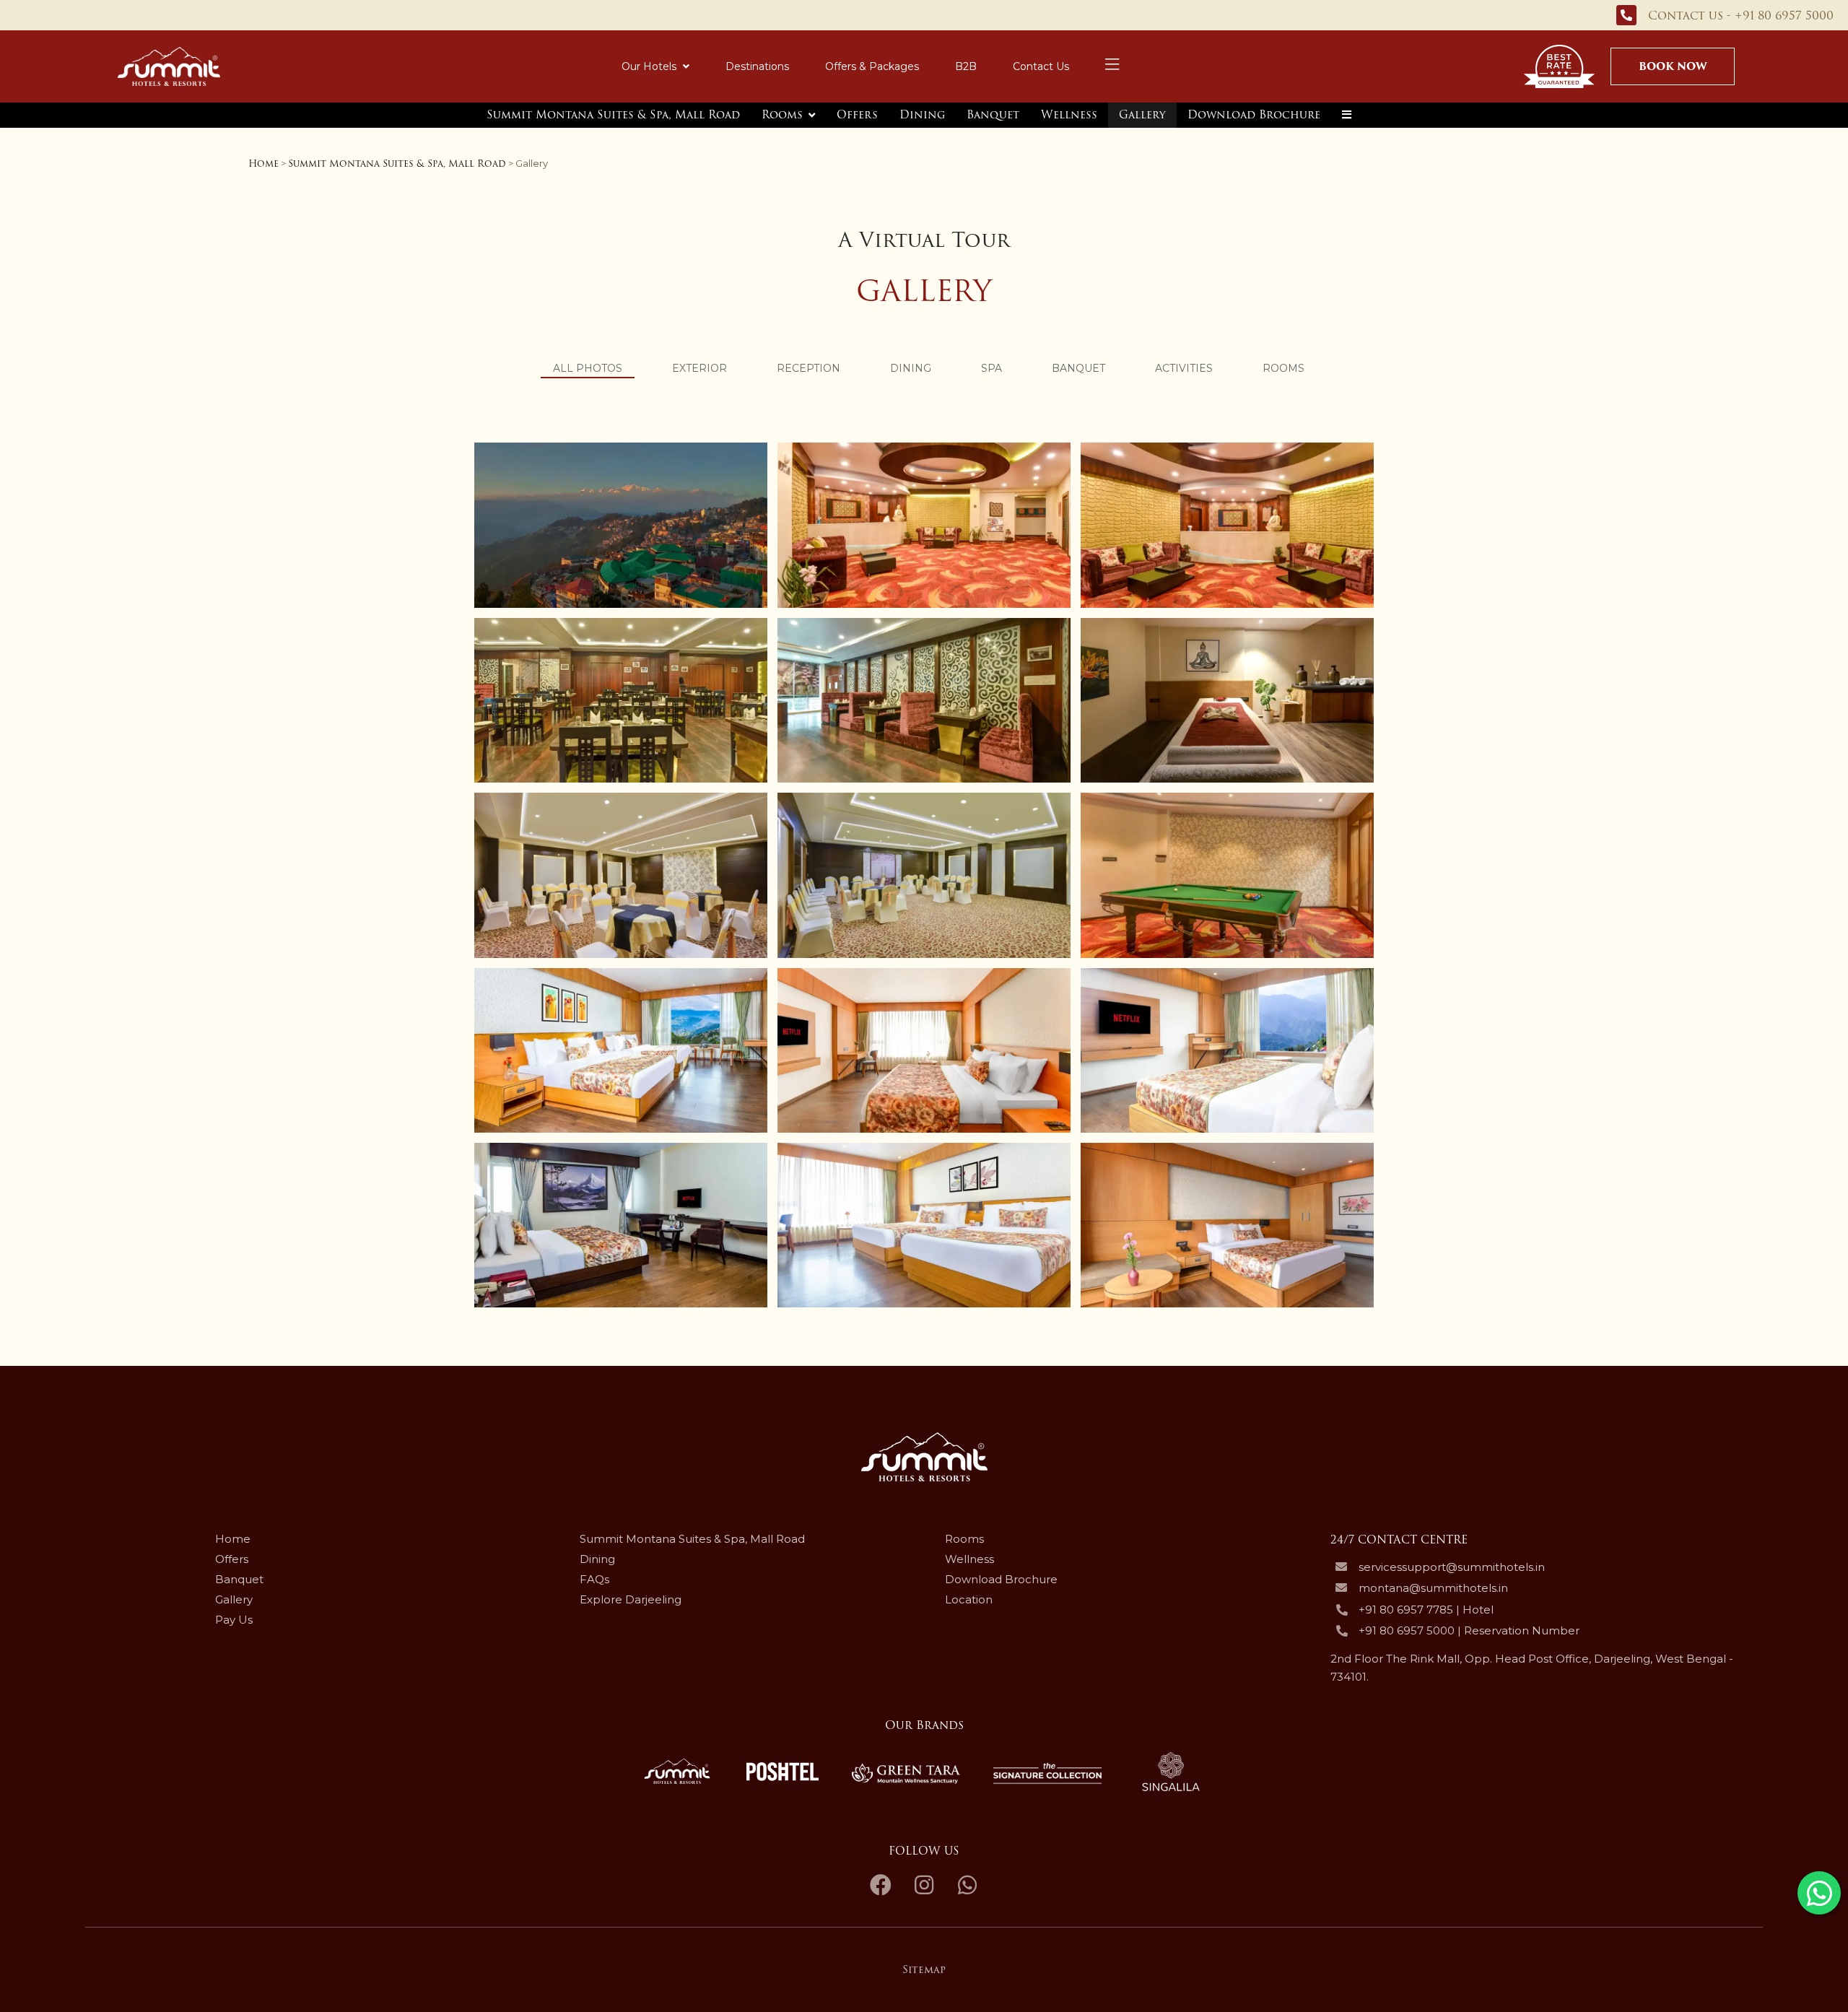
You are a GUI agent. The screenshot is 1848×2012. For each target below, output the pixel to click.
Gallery (1142, 115)
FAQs (594, 1579)
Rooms (782, 115)
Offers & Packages (872, 66)
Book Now (1673, 66)
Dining (922, 115)
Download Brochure (1254, 115)
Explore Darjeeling (631, 1599)
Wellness (1069, 115)
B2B (966, 66)
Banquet (993, 115)
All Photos (588, 368)
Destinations (757, 66)
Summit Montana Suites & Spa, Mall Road (613, 115)
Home (263, 164)
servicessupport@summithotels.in (1452, 1567)
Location (969, 1599)
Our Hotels (649, 66)
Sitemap (924, 1969)
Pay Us (234, 1620)
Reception (808, 368)
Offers (857, 115)
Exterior (699, 368)
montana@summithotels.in (1433, 1588)
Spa (991, 368)
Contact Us (1041, 66)
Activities (1184, 368)
